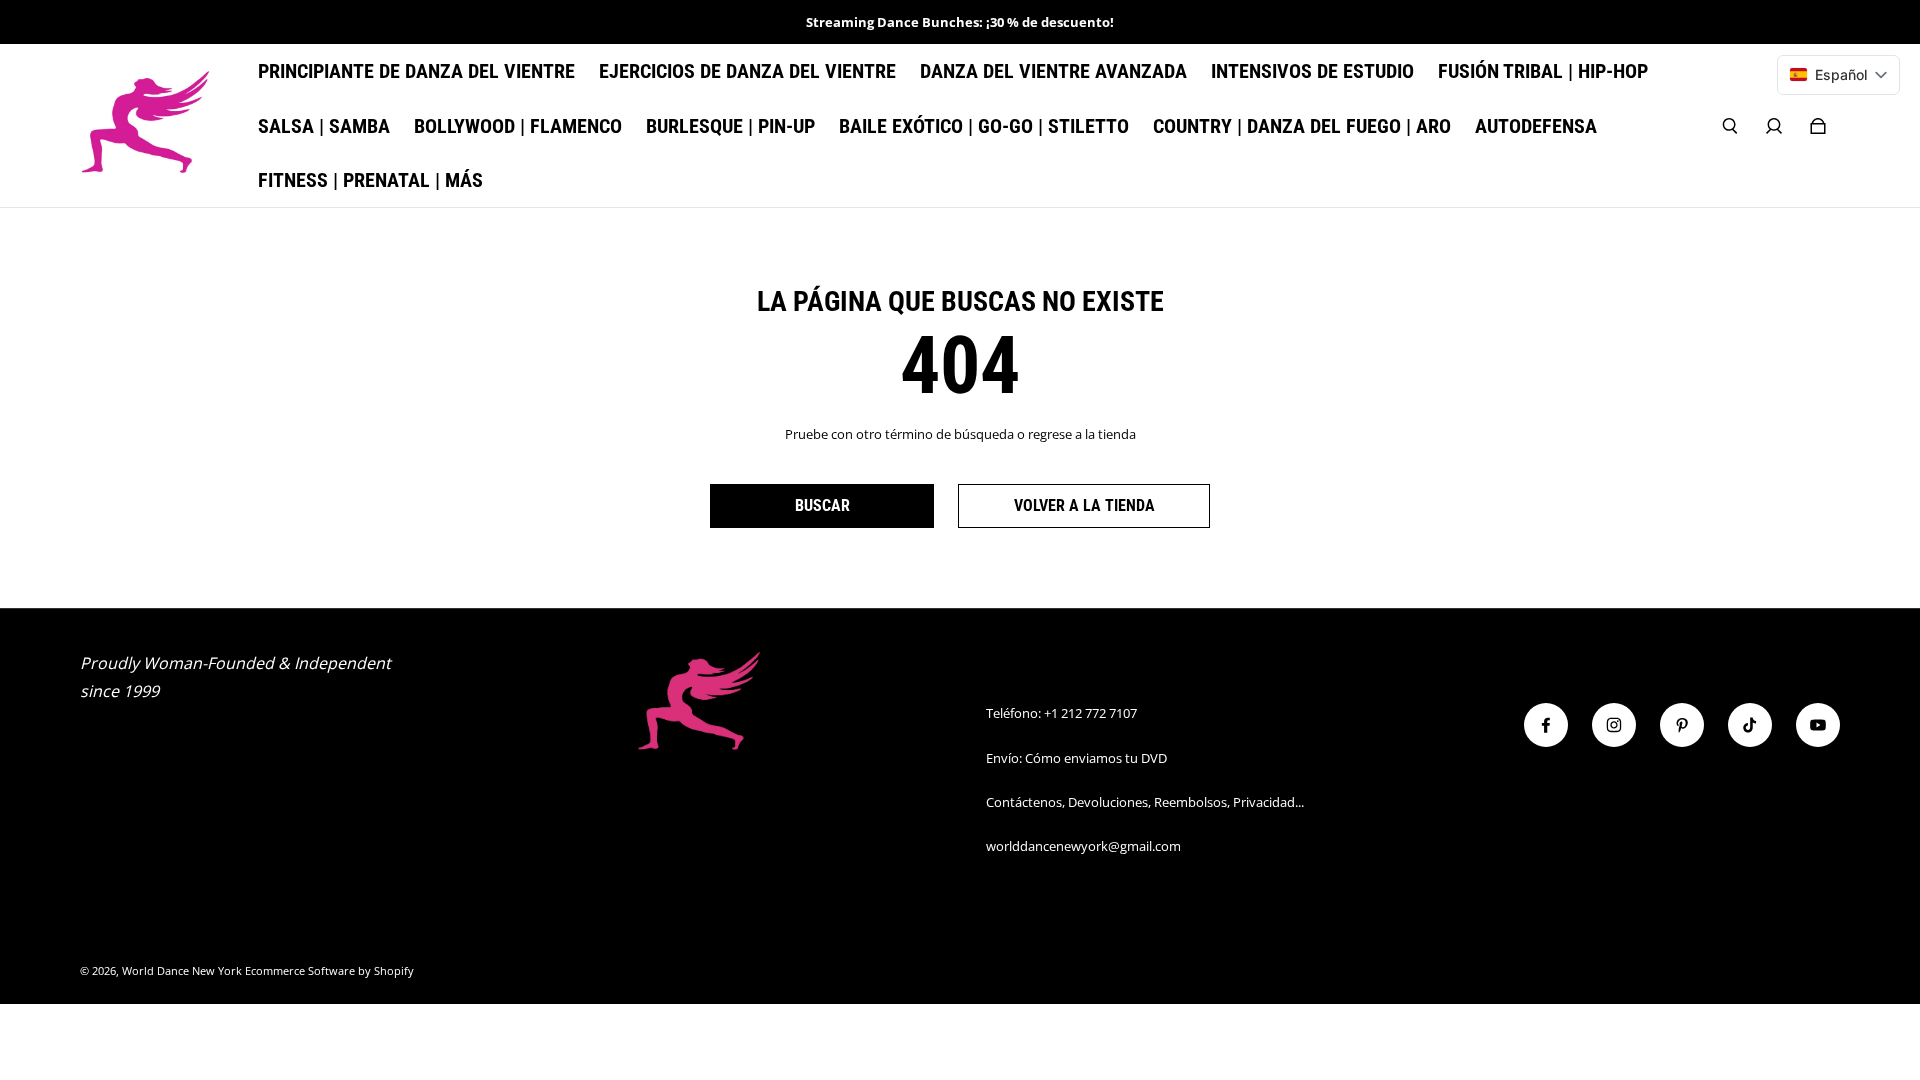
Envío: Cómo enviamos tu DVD (1076, 758)
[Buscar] (1730, 126)
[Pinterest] (1682, 725)
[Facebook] (1546, 725)
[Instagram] (1614, 725)
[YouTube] (1818, 725)
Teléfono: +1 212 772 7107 (1061, 713)
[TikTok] (1750, 725)
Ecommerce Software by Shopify (329, 971)
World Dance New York (182, 971)
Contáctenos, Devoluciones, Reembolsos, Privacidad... (1145, 802)
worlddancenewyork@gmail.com (1083, 846)
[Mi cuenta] (1774, 126)
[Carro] (1818, 126)
